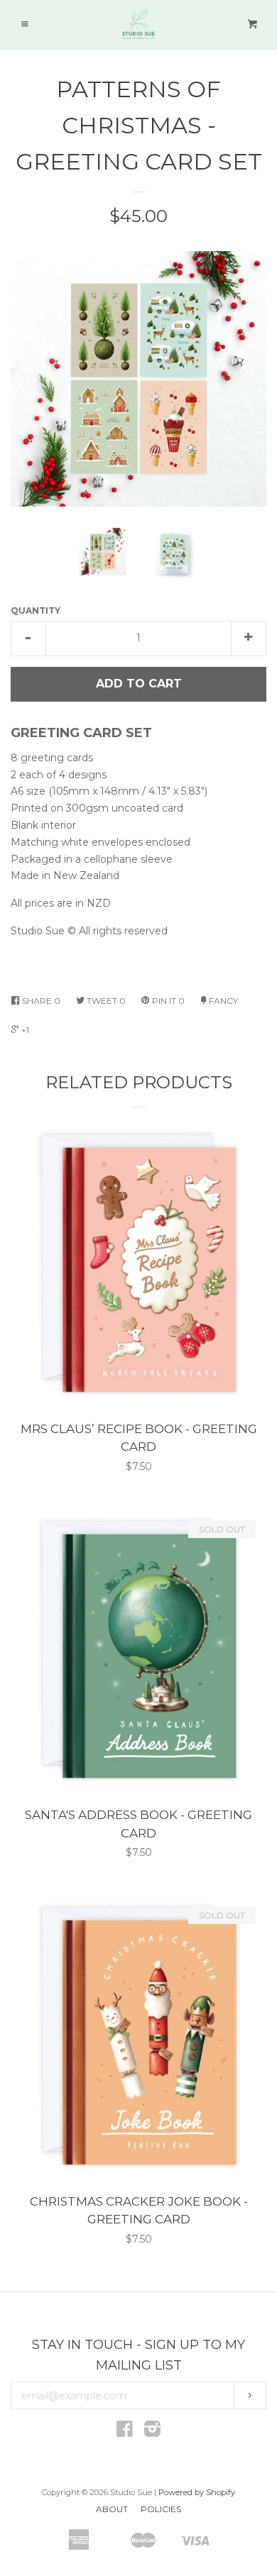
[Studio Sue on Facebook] (125, 2432)
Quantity (36, 610)
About (112, 2509)
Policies (161, 2509)
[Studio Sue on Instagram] (152, 2432)
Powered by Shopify (197, 2492)
